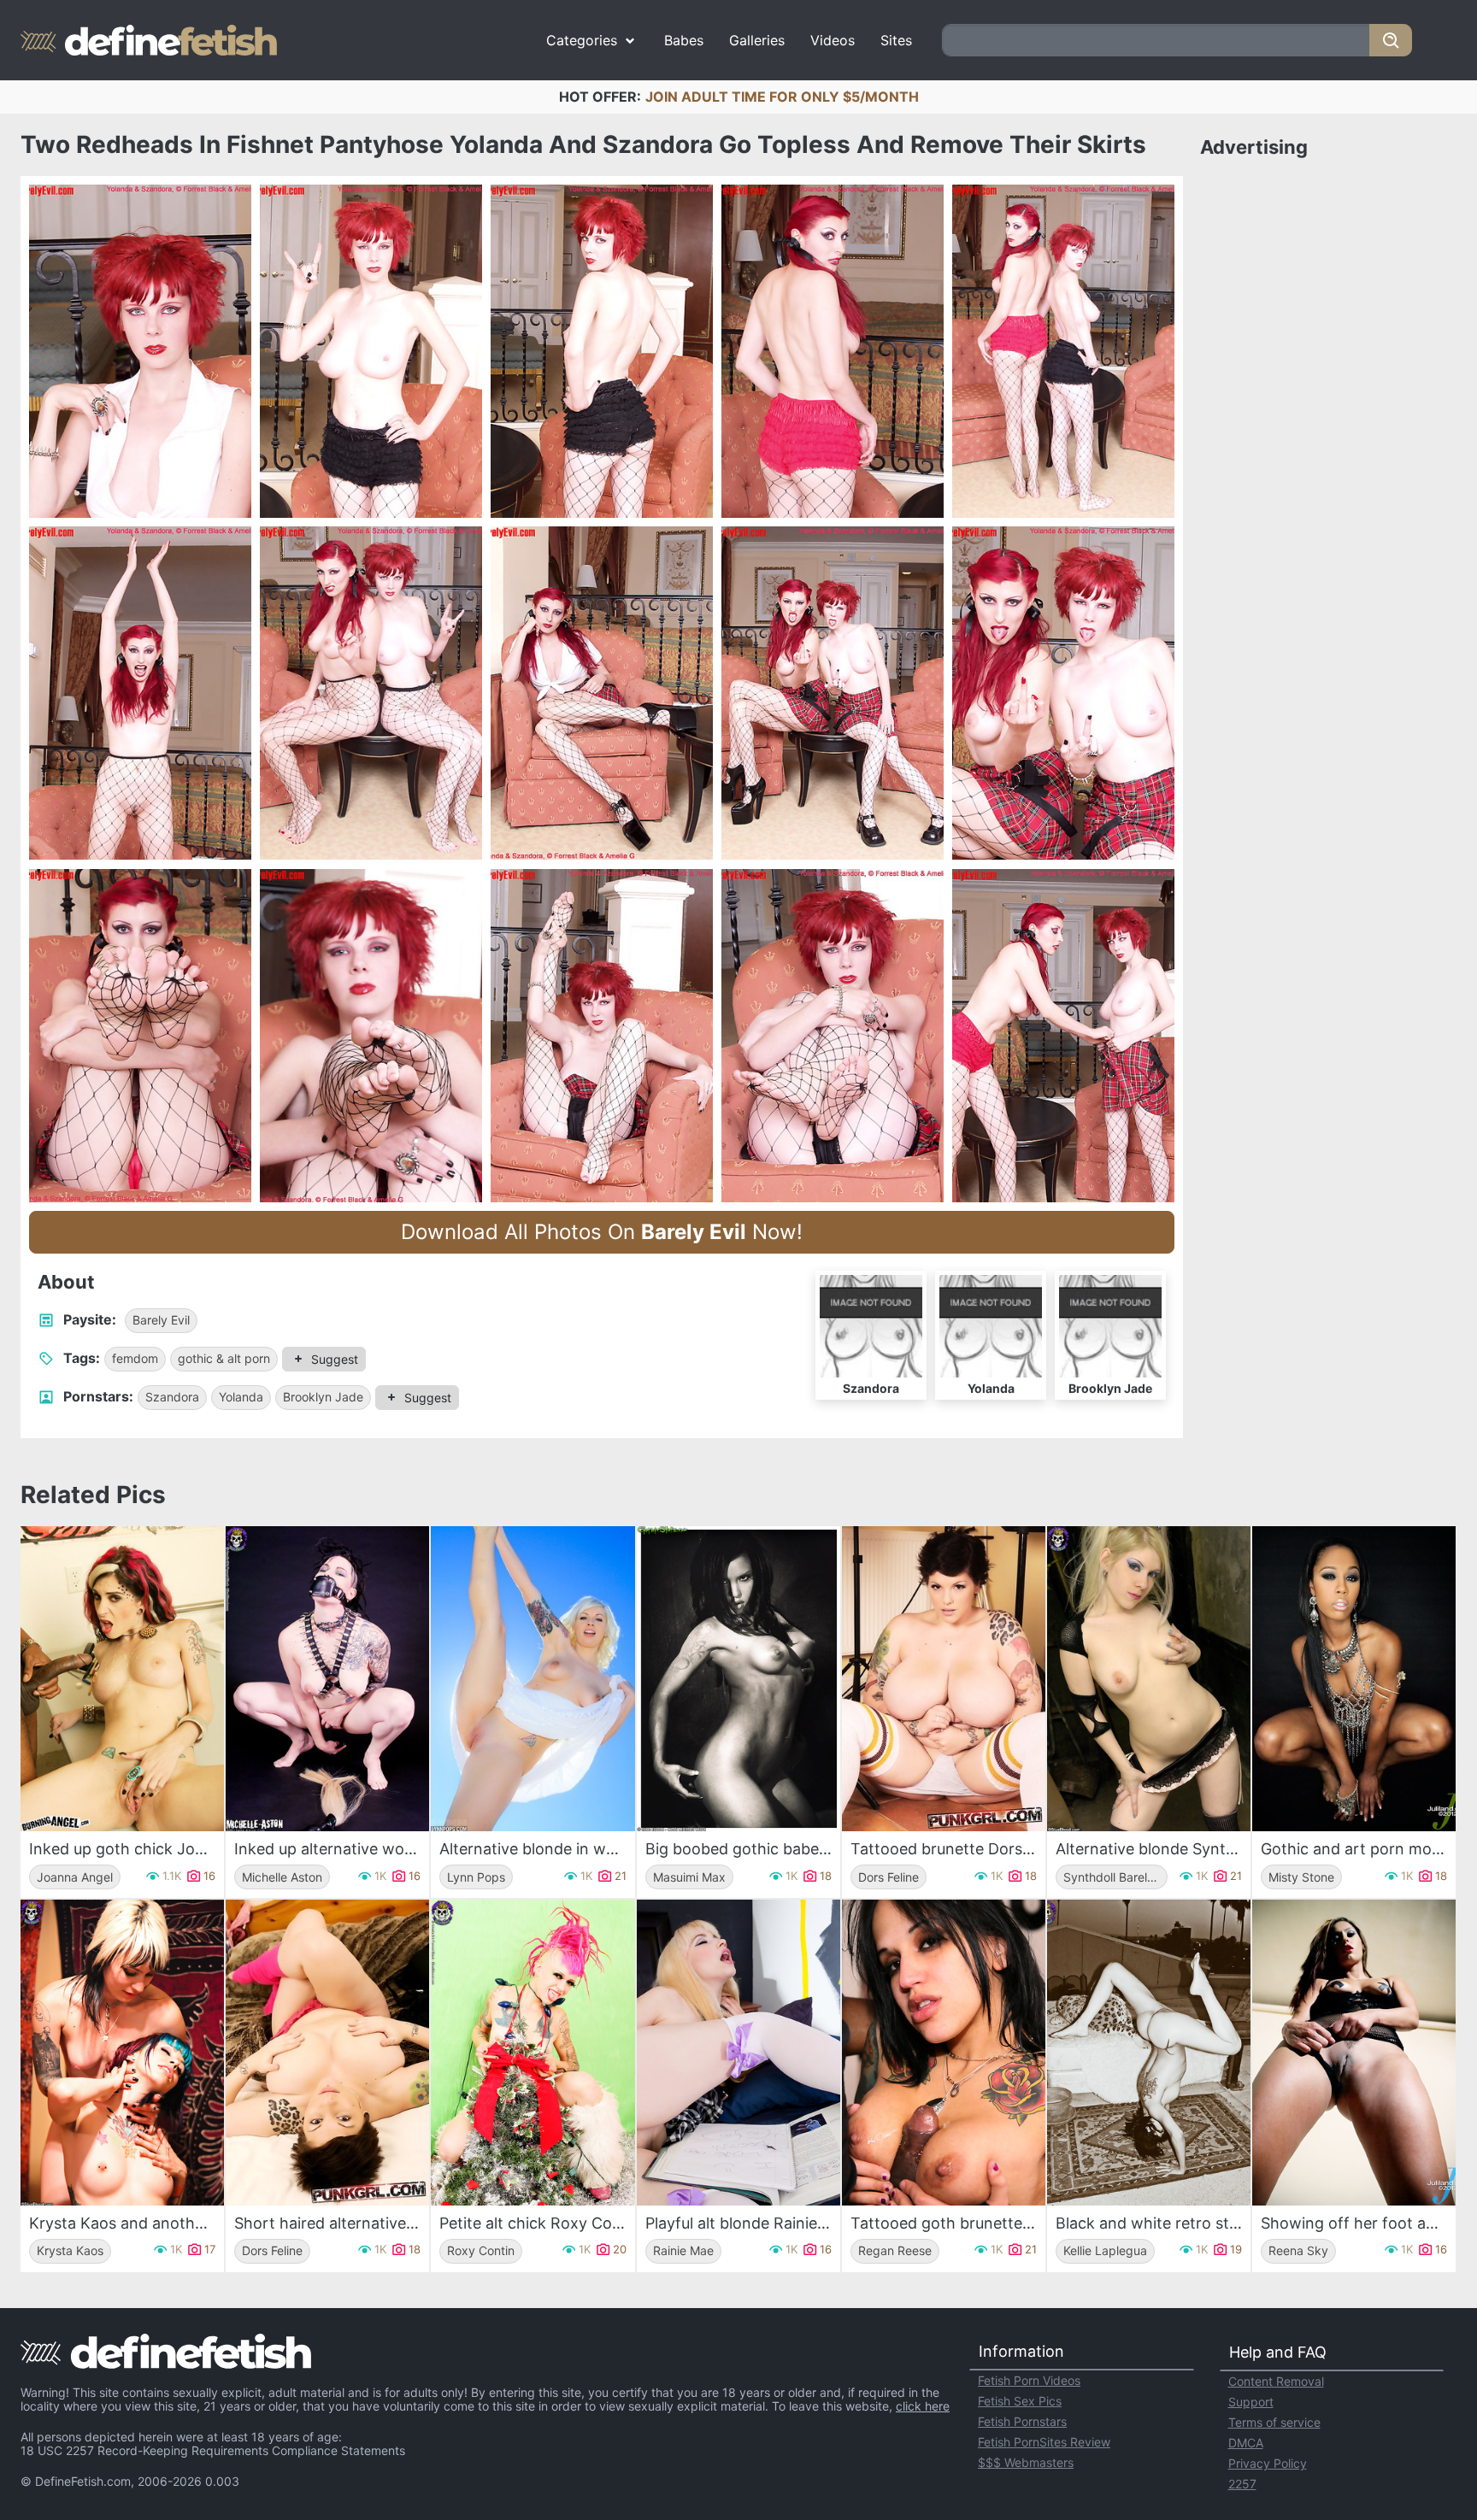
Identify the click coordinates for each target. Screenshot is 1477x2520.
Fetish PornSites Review (1044, 2442)
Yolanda (241, 1397)
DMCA (1246, 2443)
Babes (684, 40)
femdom (135, 1358)
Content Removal (1276, 2381)
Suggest (335, 1359)
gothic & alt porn (224, 1358)
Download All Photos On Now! (602, 1232)
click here (923, 2406)
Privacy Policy (1268, 2463)
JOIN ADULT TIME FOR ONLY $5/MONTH (782, 97)
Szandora (172, 1397)
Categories (582, 40)
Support (1251, 2402)
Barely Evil (161, 1320)
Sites (896, 40)
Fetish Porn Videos (1029, 2380)
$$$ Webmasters (1026, 2462)
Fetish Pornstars (1022, 2421)
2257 (1242, 2484)
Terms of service (1274, 2422)
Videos (833, 40)
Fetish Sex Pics (1020, 2401)
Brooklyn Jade (323, 1397)
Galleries (757, 40)
